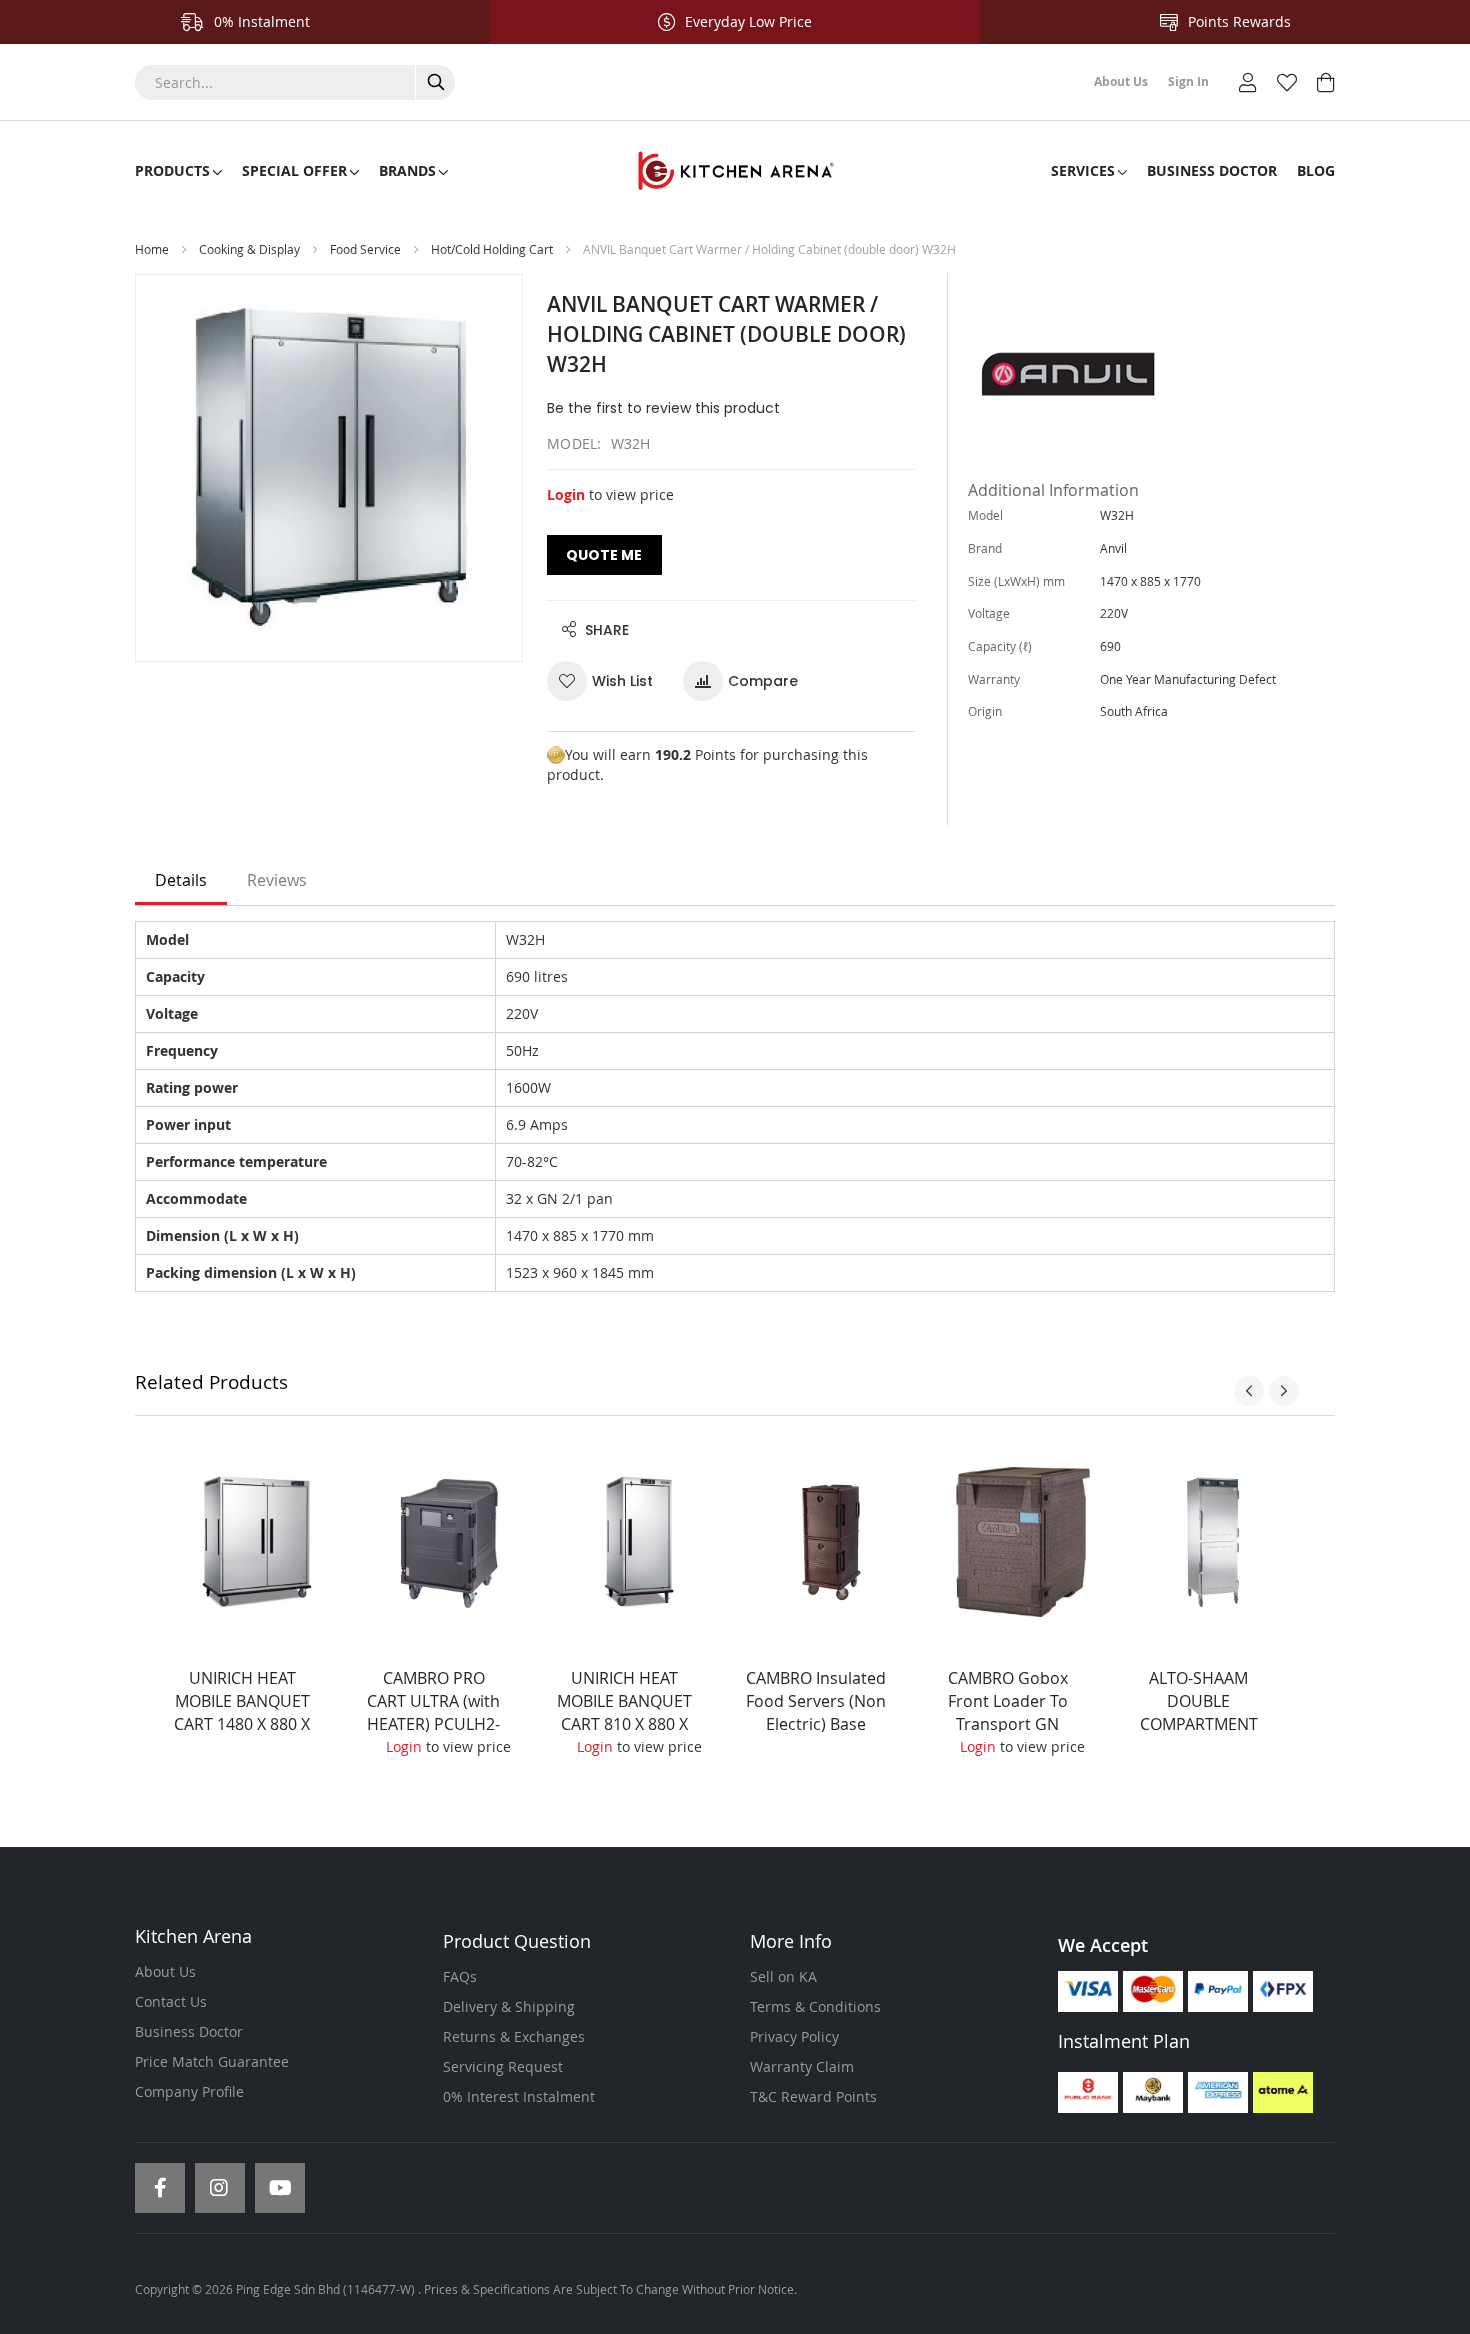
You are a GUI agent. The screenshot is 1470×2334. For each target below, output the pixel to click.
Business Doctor (189, 2031)
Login (566, 494)
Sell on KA (783, 1976)
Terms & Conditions (815, 2006)
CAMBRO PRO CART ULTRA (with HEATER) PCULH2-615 (433, 1712)
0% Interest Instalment (519, 2096)
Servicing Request (503, 2066)
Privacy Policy (794, 2036)
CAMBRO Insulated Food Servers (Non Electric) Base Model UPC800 (816, 1712)
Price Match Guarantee (212, 2061)
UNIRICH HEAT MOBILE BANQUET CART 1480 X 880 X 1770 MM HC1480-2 (242, 1723)
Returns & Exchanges (514, 2036)
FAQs (460, 1976)
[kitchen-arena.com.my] (735, 171)
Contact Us (171, 2001)
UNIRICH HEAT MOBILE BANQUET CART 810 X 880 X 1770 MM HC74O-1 (625, 1712)
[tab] (181, 881)
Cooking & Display (249, 249)
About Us (165, 1971)
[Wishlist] (1287, 80)
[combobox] (295, 82)
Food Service (365, 249)
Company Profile (189, 2091)
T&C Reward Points (813, 2096)
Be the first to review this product (663, 408)
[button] (607, 681)
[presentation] (1249, 1391)
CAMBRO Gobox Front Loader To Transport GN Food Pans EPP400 (1007, 1712)
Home (152, 249)
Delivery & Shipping (509, 2006)
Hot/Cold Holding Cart (492, 249)
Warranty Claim (802, 2066)
